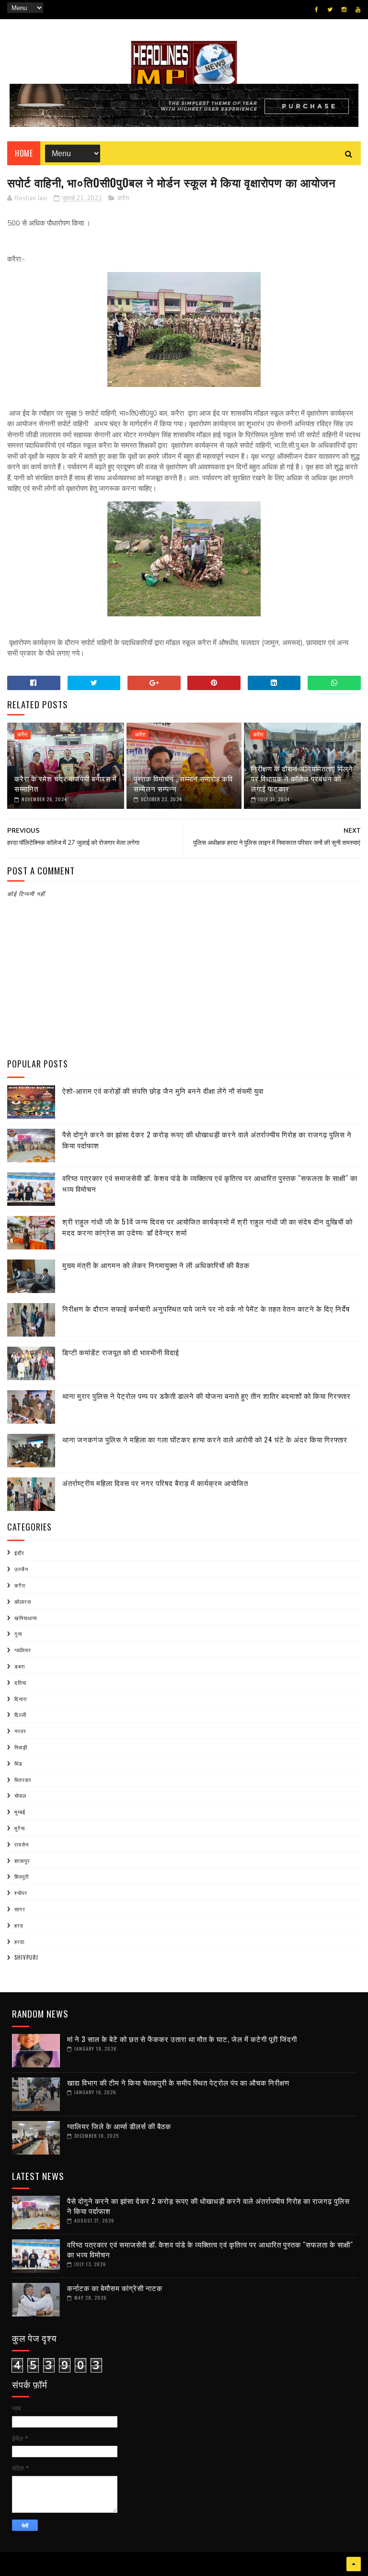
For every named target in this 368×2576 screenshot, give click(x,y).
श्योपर (21, 1893)
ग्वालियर (23, 1650)
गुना (18, 1634)
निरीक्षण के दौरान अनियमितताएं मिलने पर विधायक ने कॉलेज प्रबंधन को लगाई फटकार (302, 778)
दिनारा (21, 1699)
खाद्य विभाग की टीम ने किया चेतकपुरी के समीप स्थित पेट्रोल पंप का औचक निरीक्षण (178, 2082)
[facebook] (316, 10)
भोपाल (20, 1795)
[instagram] (344, 10)
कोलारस (23, 1601)
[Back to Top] (354, 2564)
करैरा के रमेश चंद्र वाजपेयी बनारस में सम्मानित (66, 783)
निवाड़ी (21, 1747)
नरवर (20, 1731)
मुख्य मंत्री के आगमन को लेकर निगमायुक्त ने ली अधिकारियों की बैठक (156, 1265)
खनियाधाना (26, 1618)
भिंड (18, 1763)
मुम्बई (20, 1812)
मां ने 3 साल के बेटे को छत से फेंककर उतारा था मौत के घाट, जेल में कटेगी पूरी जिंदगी (182, 2039)
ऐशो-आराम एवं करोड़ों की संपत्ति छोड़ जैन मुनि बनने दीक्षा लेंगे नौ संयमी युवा (163, 1090)
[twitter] (330, 10)
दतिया (20, 1682)
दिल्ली (20, 1714)
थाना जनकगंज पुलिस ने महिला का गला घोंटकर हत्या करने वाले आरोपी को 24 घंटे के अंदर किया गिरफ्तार (205, 1439)
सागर (20, 1909)
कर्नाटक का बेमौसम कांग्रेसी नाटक (115, 2288)
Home (24, 153)
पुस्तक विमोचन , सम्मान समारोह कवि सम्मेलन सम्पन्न (183, 783)
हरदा (19, 1941)
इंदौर (19, 1553)
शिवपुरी (22, 1876)
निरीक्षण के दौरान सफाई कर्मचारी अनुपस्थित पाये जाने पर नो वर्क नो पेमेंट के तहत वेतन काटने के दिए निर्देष (206, 1308)
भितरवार (23, 1780)
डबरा (20, 1666)
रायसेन (22, 1844)
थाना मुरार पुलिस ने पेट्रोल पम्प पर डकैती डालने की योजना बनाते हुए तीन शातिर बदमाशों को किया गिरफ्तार (207, 1396)
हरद (19, 1925)
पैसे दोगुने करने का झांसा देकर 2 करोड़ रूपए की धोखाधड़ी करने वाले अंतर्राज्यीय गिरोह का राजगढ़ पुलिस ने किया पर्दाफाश (208, 2206)
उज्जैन (21, 1569)
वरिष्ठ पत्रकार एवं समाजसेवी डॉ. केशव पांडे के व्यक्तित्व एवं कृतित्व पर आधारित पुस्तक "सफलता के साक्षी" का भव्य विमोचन (210, 2249)
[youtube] (358, 10)
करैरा (123, 198)
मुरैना (20, 1828)
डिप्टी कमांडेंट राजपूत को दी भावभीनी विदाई (121, 1352)
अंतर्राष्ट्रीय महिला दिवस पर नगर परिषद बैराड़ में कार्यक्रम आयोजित (155, 1483)
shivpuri (26, 1957)
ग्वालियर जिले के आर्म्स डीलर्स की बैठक (119, 2126)
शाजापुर (22, 1861)
